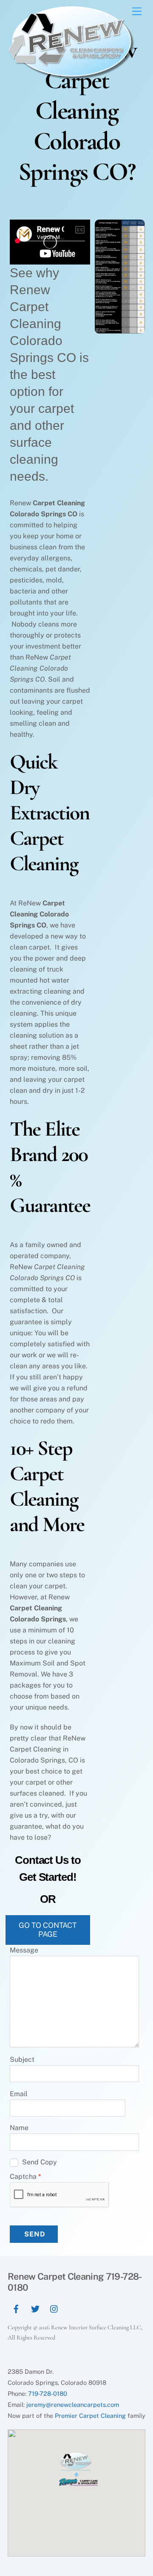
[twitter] (35, 2308)
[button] (76, 2472)
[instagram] (54, 2308)
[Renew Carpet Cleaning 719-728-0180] (71, 77)
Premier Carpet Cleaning (90, 2416)
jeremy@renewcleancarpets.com (73, 2405)
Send (35, 2234)
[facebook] (16, 2308)
